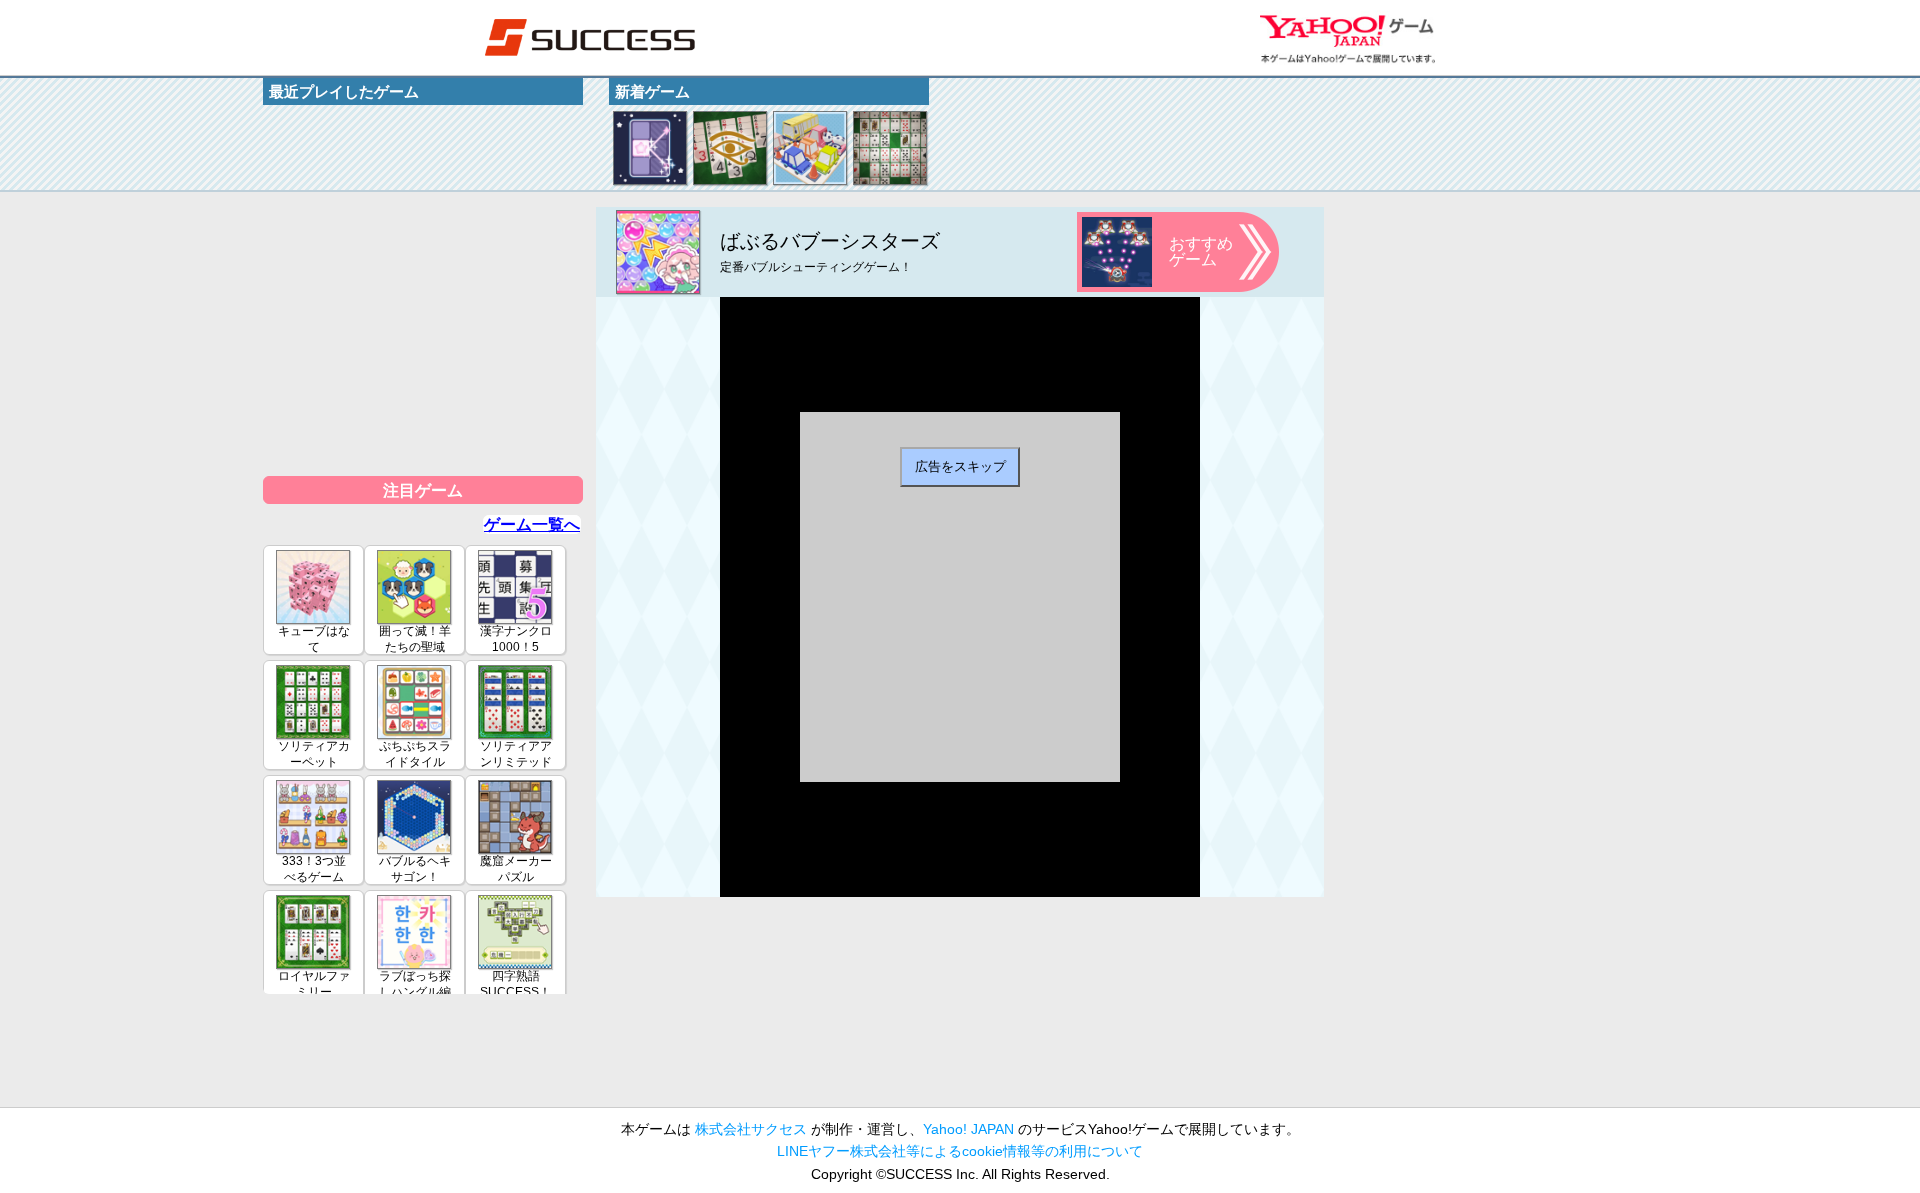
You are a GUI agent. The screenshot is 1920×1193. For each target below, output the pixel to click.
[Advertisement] (423, 332)
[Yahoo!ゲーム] (1347, 37)
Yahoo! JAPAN (968, 1129)
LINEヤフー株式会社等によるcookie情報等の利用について (960, 1151)
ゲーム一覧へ (532, 524)
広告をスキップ (960, 466)
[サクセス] (590, 37)
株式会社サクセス (751, 1129)
